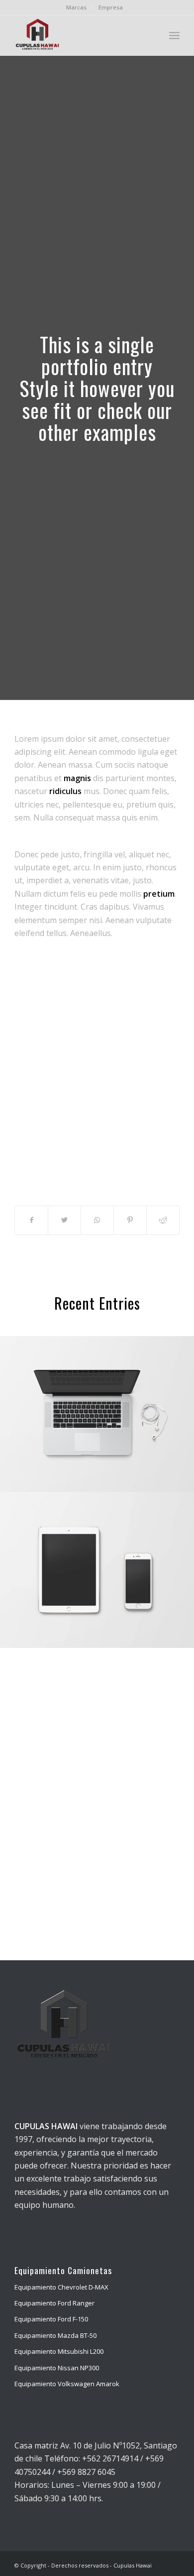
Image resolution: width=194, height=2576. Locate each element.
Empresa (111, 7)
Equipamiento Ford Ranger (54, 2303)
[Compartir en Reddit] (163, 1220)
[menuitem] (77, 7)
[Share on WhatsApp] (97, 1220)
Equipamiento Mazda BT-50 (55, 2335)
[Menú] (174, 35)
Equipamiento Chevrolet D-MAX (61, 2287)
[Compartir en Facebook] (31, 1220)
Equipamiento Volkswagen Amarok (67, 2384)
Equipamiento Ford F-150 (51, 2319)
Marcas (76, 7)
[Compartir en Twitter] (64, 1220)
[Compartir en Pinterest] (130, 1220)
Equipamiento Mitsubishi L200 (59, 2351)
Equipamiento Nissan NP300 (57, 2368)
